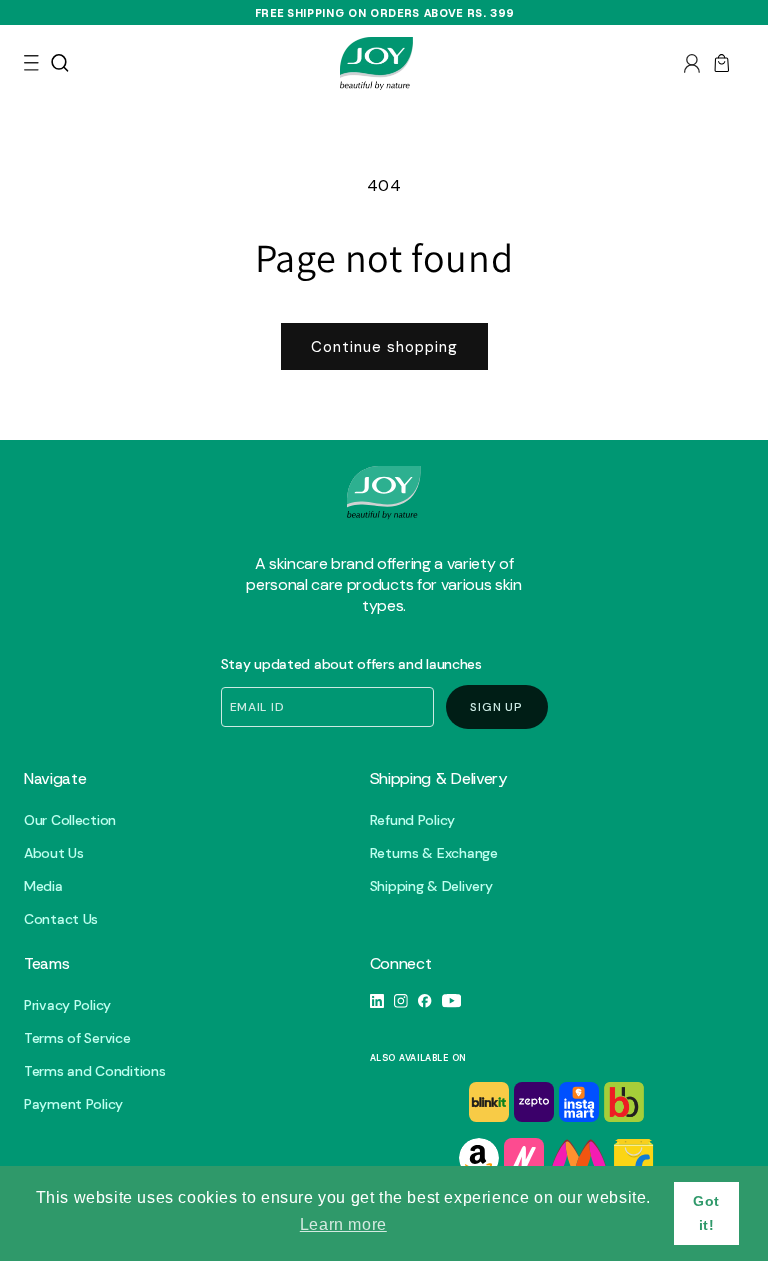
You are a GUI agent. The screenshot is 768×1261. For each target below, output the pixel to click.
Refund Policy (412, 820)
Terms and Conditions (94, 1071)
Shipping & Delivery (431, 886)
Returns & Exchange (434, 853)
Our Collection (70, 820)
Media (43, 886)
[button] (31, 63)
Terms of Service (77, 1038)
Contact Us (61, 919)
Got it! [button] (706, 1213)
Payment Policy (73, 1104)
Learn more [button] (343, 1224)
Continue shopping (384, 347)
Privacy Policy (67, 1005)
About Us (54, 853)
